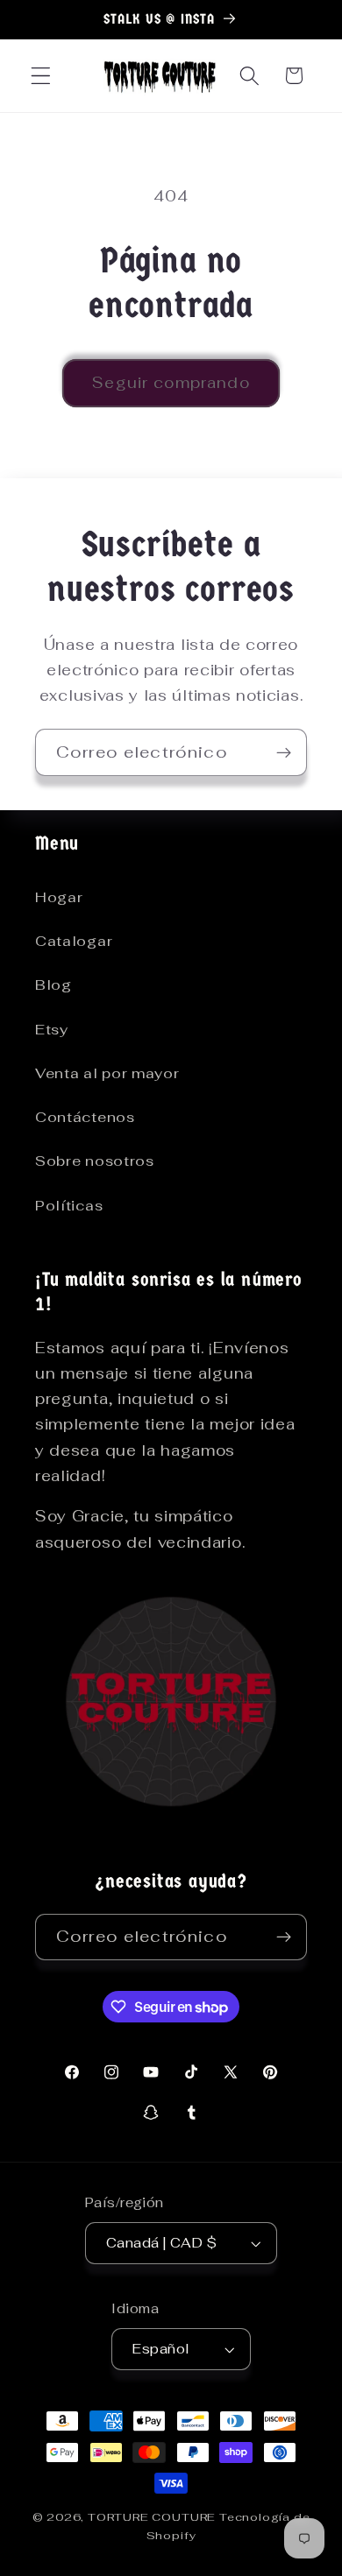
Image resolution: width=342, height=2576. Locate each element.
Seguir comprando (171, 383)
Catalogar (74, 941)
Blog (53, 985)
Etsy (52, 1030)
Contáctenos (85, 1117)
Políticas (69, 1206)
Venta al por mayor (107, 1073)
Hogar (59, 897)
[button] (41, 76)
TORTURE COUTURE (153, 2517)
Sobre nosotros (95, 1161)
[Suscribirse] (284, 752)
